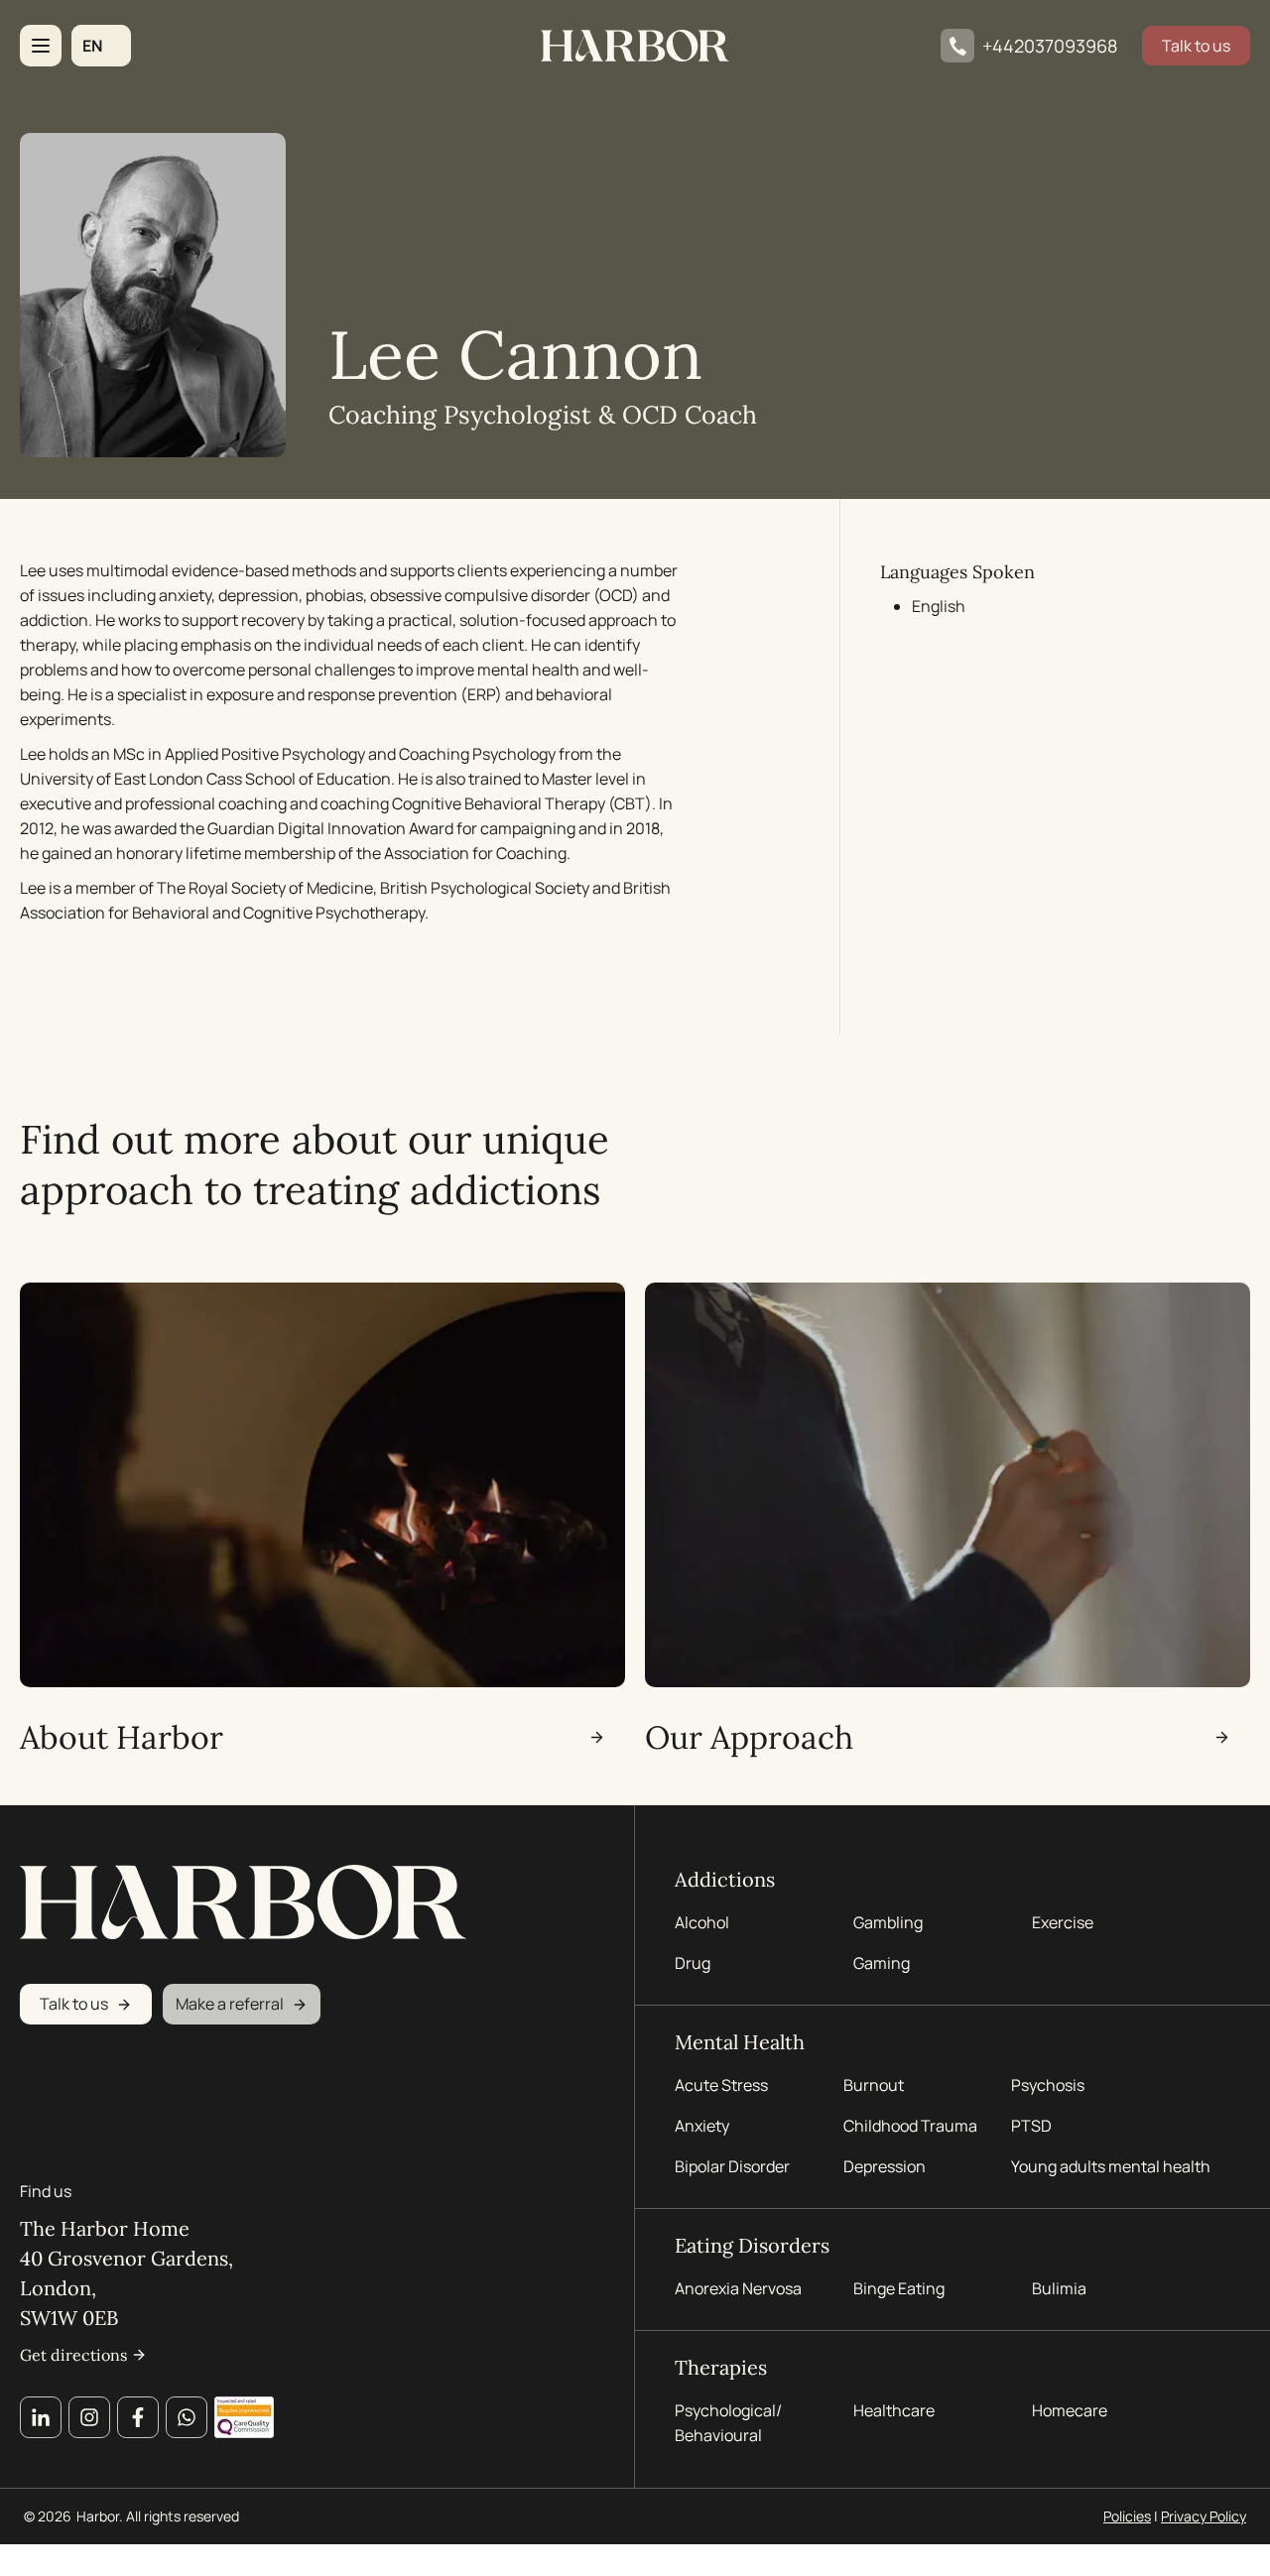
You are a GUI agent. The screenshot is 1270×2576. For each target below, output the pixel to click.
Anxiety (702, 2126)
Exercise (1063, 1922)
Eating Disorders (752, 2245)
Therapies (721, 2367)
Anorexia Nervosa (738, 2288)
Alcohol (702, 1922)
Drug (693, 1963)
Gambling (888, 1922)
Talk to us (1196, 46)
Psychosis (1048, 2085)
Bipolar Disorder (732, 2166)
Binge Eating (899, 2288)
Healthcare (894, 2410)
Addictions (725, 1879)
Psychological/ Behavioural (728, 2423)
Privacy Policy (1204, 2516)
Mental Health (740, 2042)
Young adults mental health (1111, 2166)
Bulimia (1059, 2288)
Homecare (1070, 2410)
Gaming (882, 1963)
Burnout (874, 2085)
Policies (1127, 2516)
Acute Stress (721, 2085)
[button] (101, 46)
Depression (885, 2166)
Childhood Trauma (912, 2126)
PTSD (1031, 2126)
